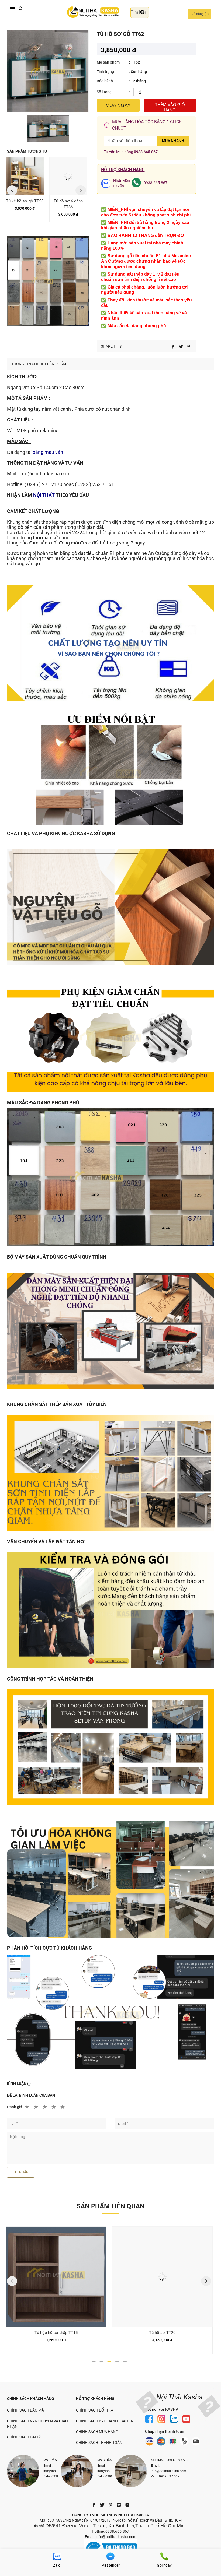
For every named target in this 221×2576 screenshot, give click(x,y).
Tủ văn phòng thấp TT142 (68, 204)
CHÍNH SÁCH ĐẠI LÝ (24, 2437)
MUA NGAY (118, 105)
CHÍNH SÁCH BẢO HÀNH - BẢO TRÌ (105, 2421)
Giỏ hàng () (200, 14)
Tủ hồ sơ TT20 (56, 2333)
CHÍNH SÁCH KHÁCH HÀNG (31, 2399)
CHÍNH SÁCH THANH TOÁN (99, 2443)
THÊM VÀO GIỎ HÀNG (170, 107)
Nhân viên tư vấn (122, 183)
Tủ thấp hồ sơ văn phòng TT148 (162, 2333)
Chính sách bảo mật (27, 2410)
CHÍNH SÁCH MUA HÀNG (97, 2432)
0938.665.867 (146, 152)
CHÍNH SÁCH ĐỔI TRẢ (95, 2410)
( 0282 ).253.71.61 (94, 484)
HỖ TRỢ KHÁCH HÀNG (95, 2399)
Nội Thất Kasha (179, 2397)
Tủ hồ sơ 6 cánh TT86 (25, 204)
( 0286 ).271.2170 (43, 484)
